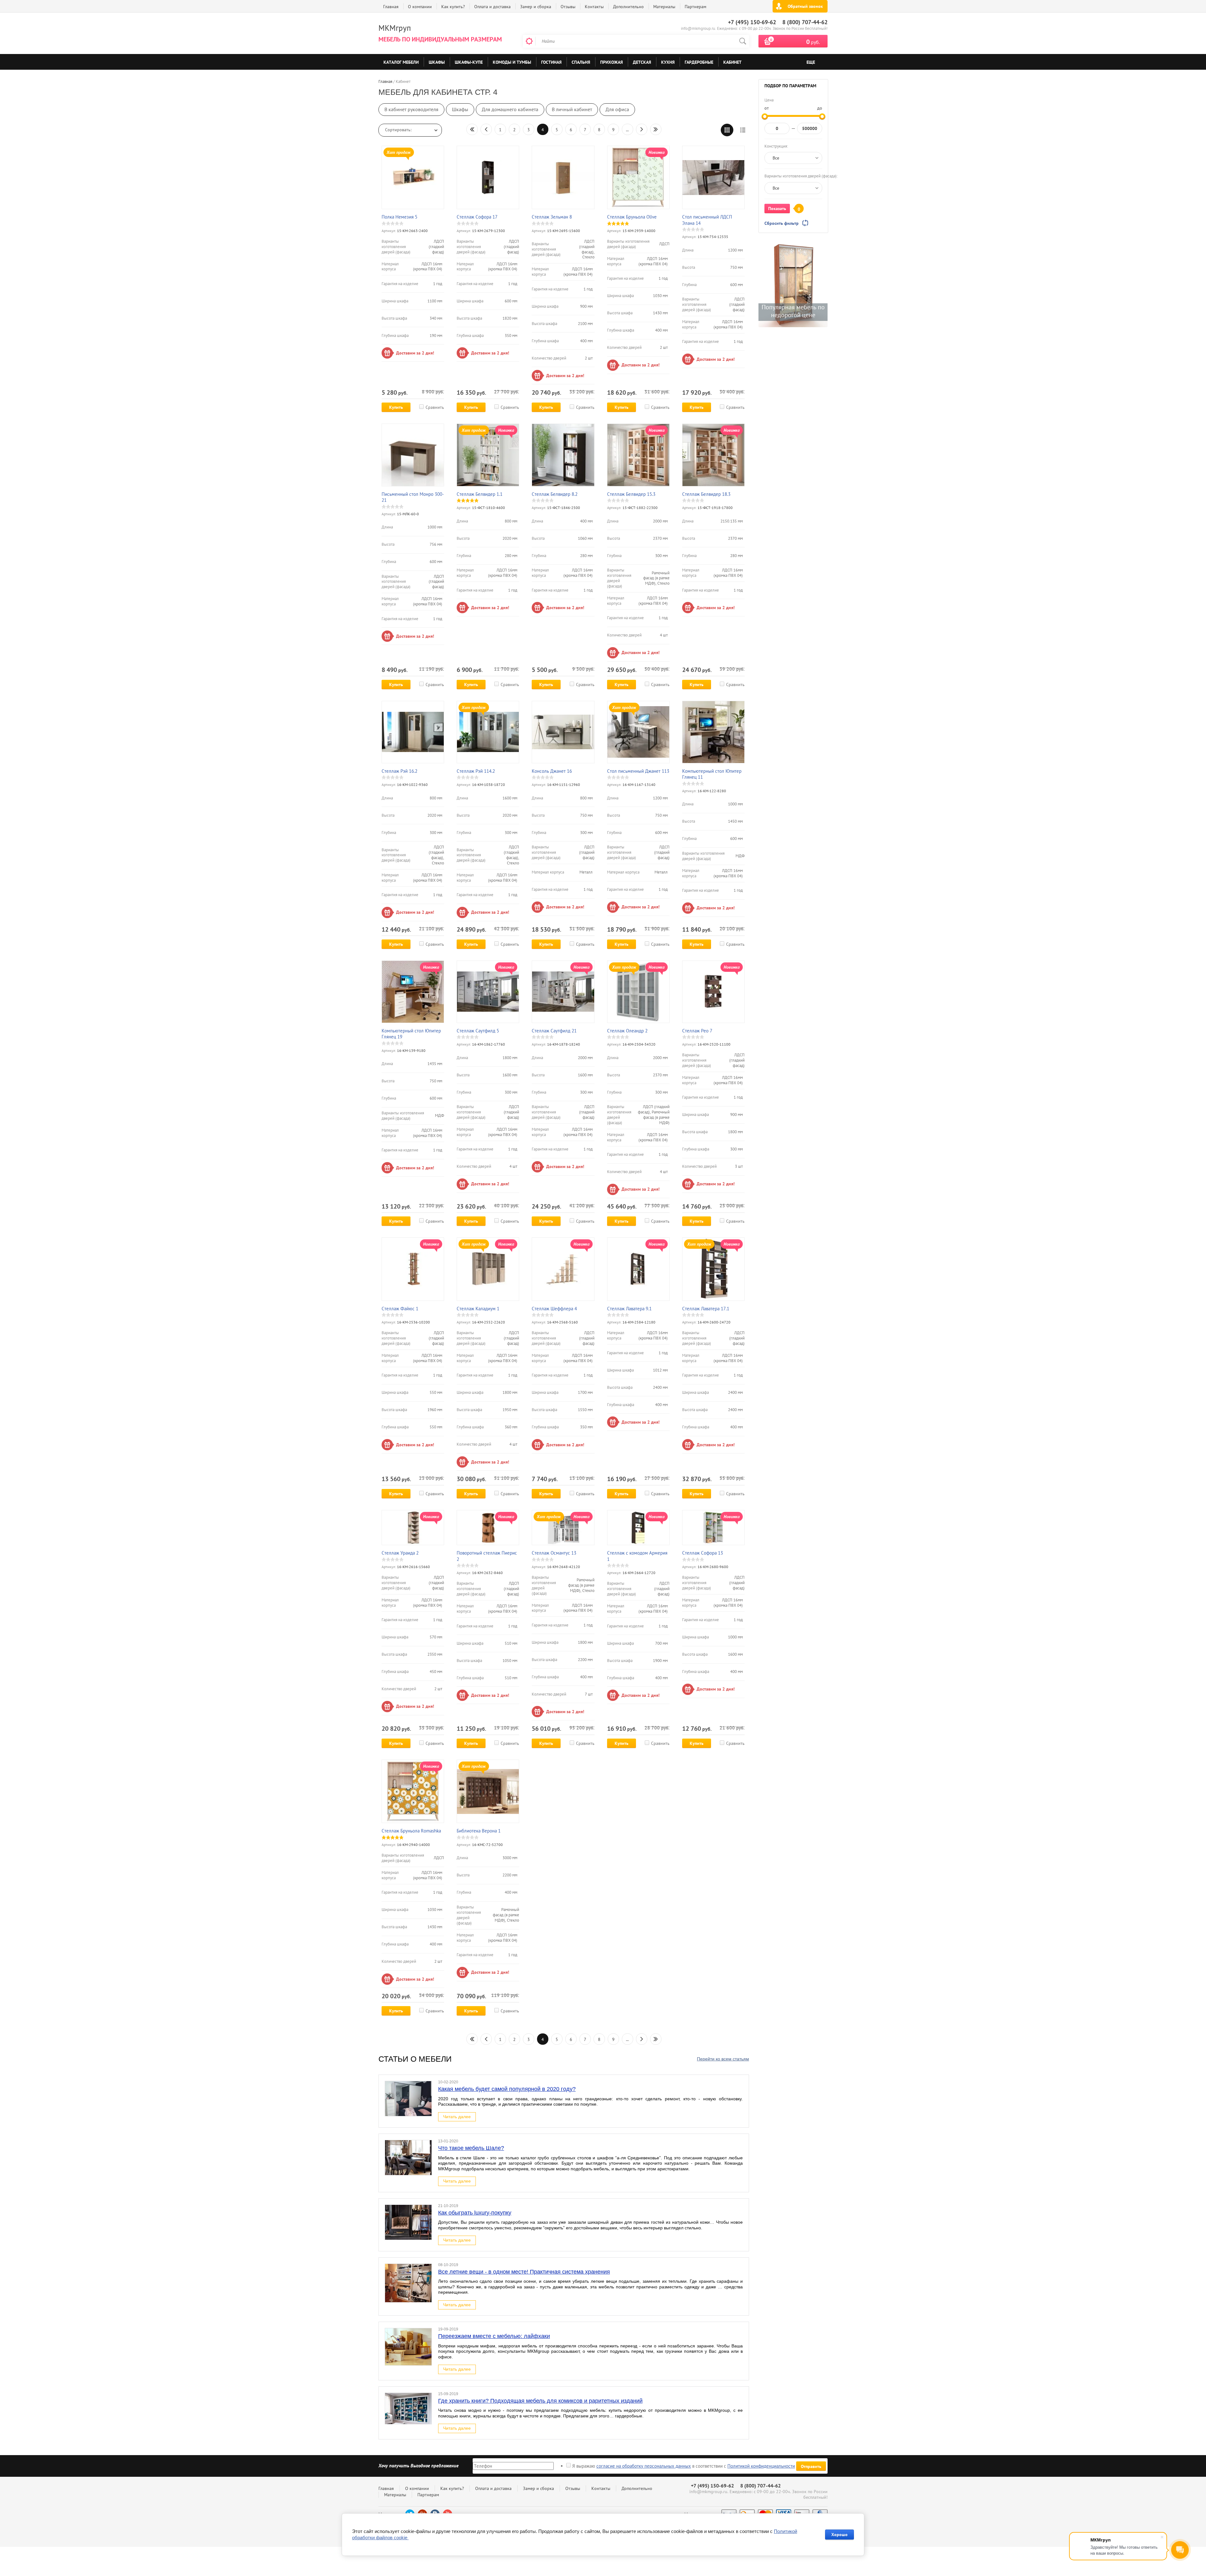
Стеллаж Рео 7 (697, 1031)
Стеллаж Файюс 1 (400, 1309)
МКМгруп (395, 28)
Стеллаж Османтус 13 (554, 1553)
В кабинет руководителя (411, 109)
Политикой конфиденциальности (761, 2466)
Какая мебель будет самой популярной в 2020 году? (507, 2089)
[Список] (743, 130)
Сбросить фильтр (782, 223)
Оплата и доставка (492, 7)
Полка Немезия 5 (399, 217)
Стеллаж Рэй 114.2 (476, 771)
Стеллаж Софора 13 (703, 1553)
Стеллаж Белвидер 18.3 (706, 494)
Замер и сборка (536, 7)
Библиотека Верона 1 (479, 1831)
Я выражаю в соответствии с (684, 2466)
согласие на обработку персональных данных (644, 2466)
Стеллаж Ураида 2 (400, 1553)
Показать (777, 208)
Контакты (594, 7)
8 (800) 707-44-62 (805, 22)
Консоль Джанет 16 (552, 771)
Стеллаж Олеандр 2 (627, 1031)
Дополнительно (628, 7)
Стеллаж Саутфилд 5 (478, 1031)
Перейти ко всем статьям (723, 2059)
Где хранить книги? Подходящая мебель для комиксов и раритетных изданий (540, 2401)
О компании (420, 7)
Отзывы (568, 7)
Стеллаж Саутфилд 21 (554, 1031)
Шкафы (460, 109)
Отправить (811, 2466)
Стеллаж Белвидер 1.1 (480, 494)
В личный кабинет (572, 109)
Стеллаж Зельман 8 (552, 217)
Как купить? (453, 7)
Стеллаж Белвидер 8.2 (555, 494)
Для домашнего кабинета (510, 109)
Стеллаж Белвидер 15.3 (631, 494)
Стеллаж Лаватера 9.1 (629, 1309)
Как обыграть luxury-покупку (475, 2213)
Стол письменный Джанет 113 (638, 771)
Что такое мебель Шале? (471, 2148)
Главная (391, 7)
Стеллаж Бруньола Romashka (411, 1831)
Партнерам (695, 7)
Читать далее (457, 2117)
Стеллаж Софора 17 (477, 217)
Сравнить (435, 407)
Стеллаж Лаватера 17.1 (706, 1309)
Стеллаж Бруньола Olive (632, 217)
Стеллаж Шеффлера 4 (554, 1309)
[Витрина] (727, 130)
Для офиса (617, 109)
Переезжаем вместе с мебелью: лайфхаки (494, 2336)
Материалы (664, 7)
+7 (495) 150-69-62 (752, 22)
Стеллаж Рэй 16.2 (399, 771)
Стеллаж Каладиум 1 (478, 1309)
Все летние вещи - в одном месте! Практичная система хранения (524, 2272)
